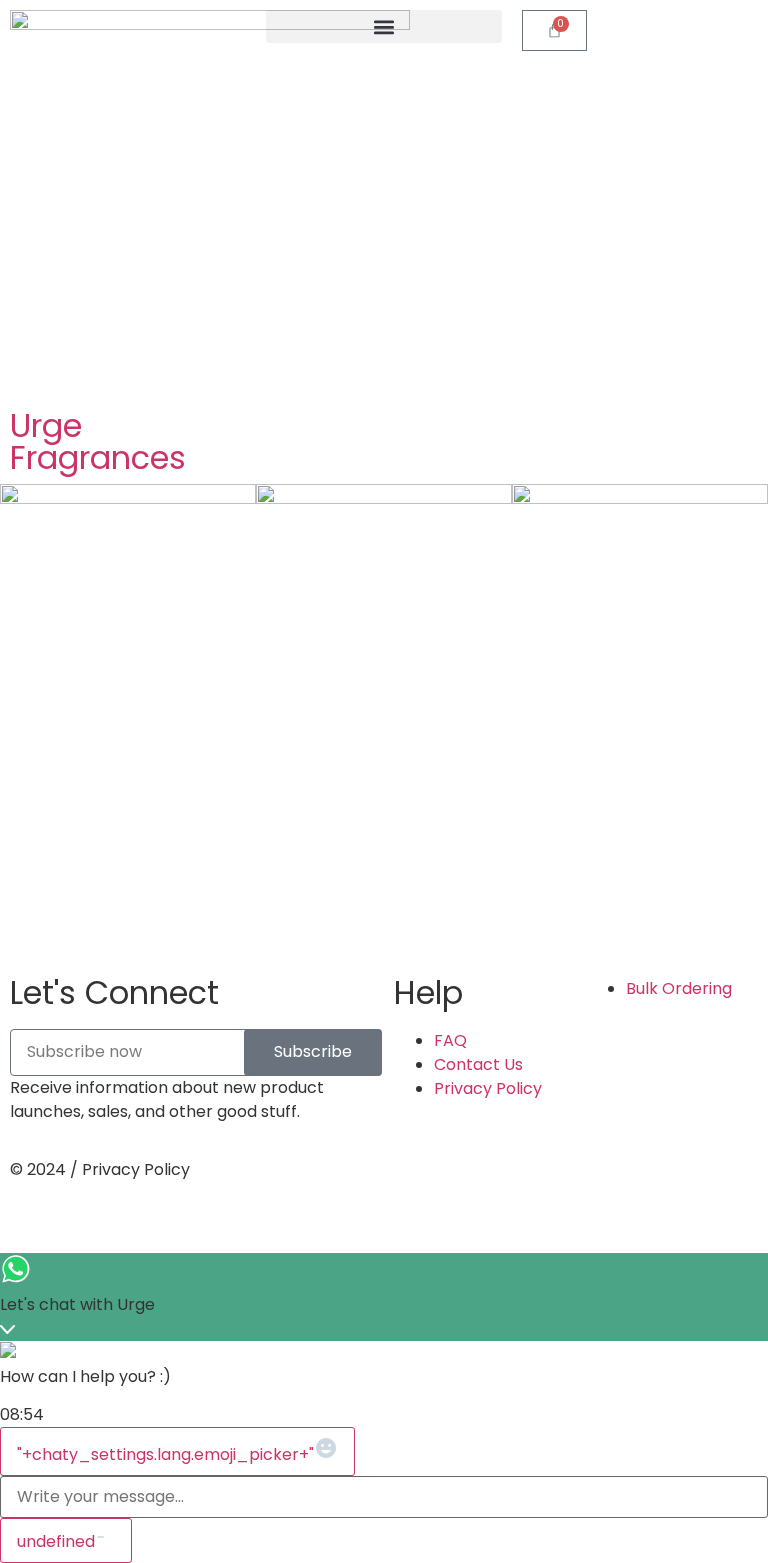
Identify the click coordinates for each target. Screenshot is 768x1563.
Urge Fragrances (98, 441)
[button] (384, 26)
